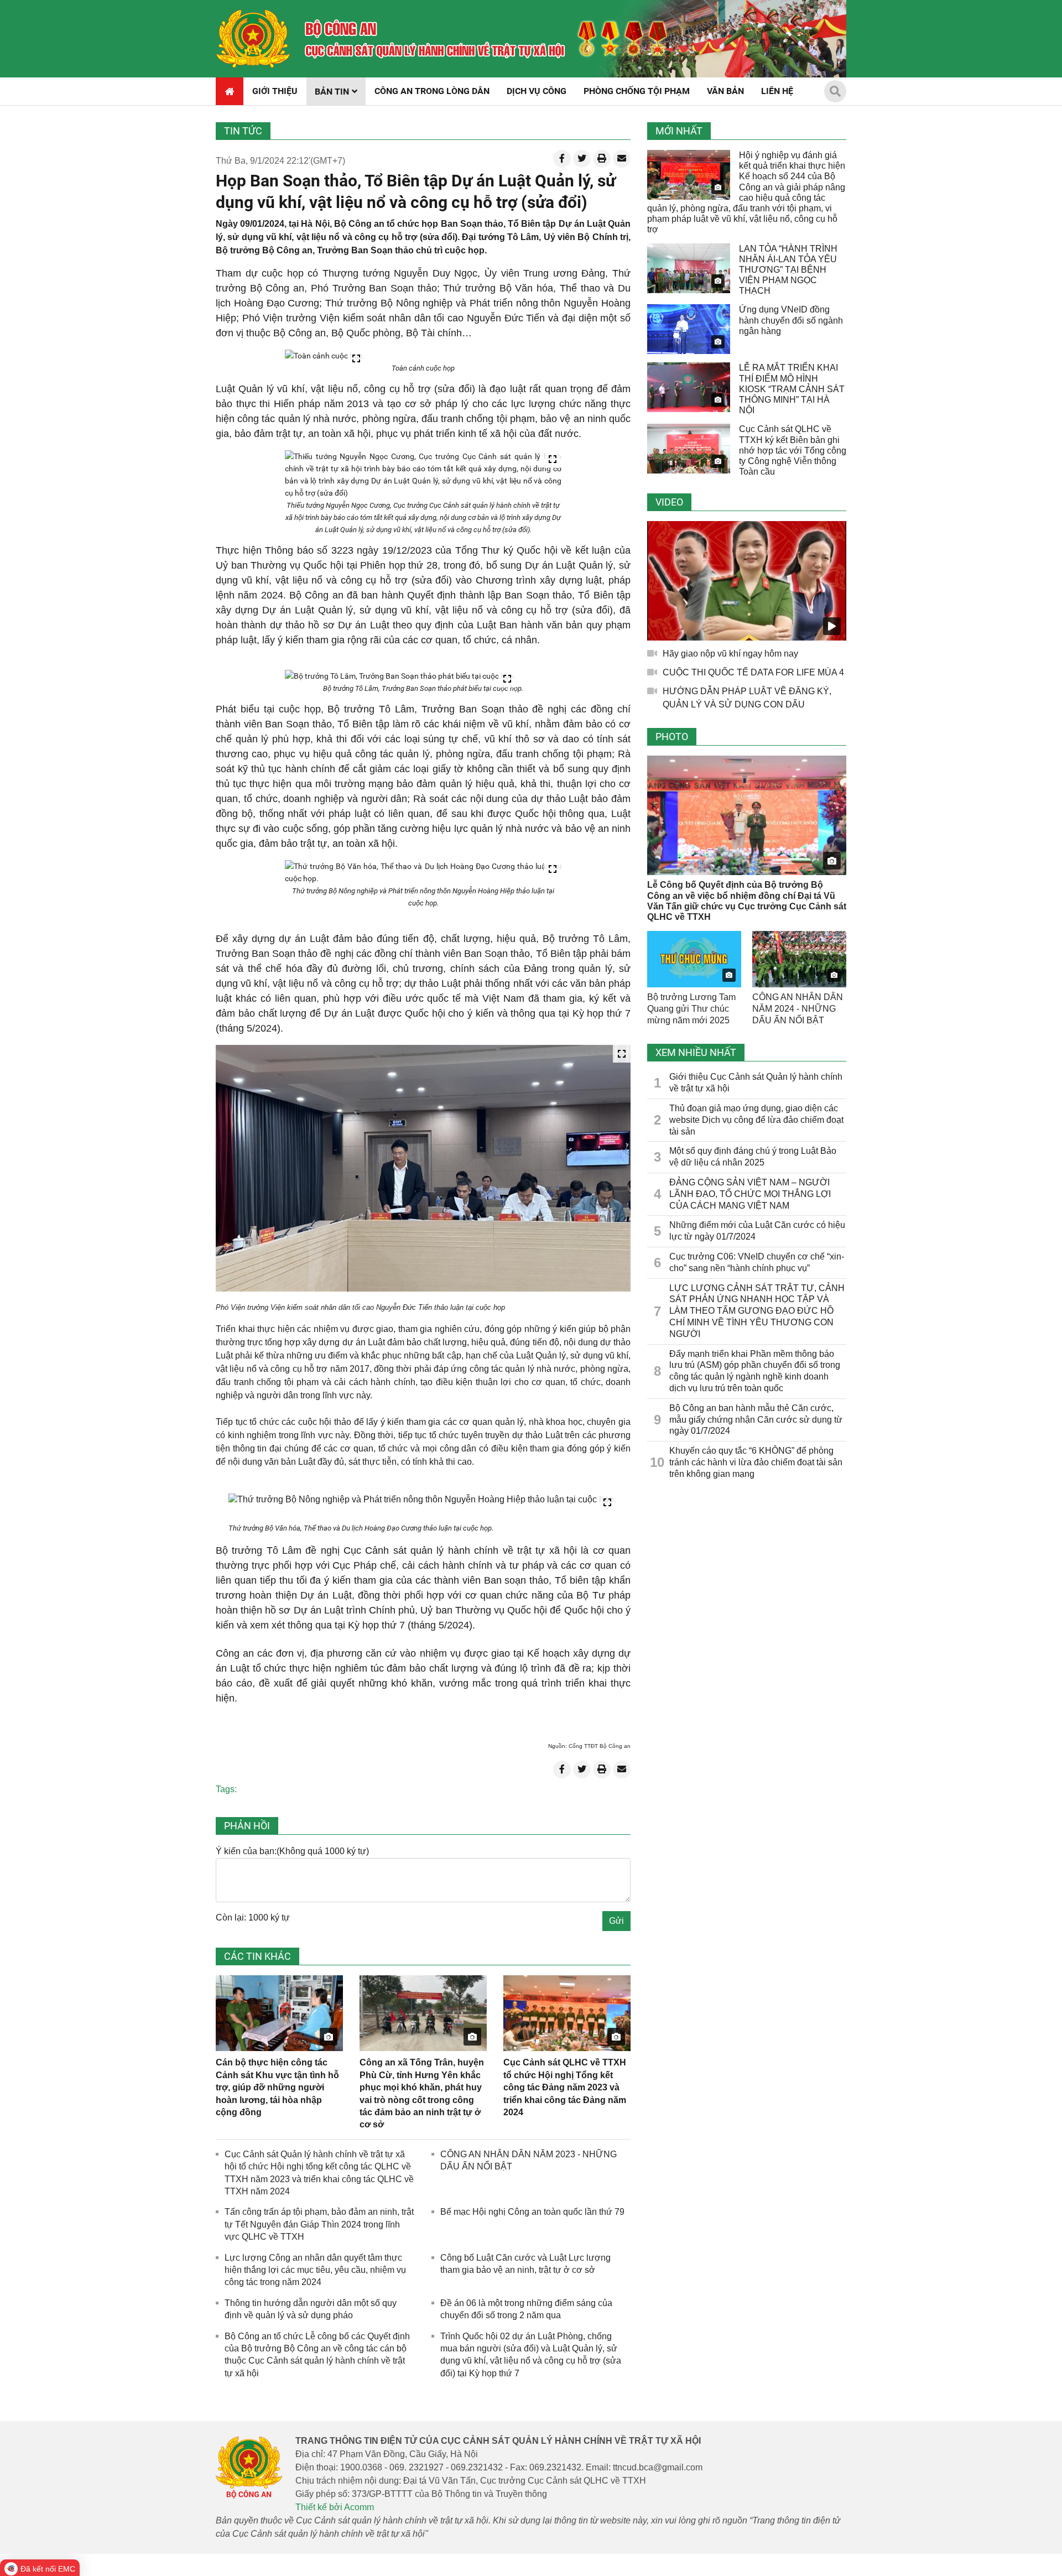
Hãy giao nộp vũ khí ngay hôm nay (730, 654)
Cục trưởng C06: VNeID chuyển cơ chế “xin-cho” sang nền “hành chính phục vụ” (757, 1262)
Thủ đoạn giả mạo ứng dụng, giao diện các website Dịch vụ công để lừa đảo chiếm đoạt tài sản (756, 1120)
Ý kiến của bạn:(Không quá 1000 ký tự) (292, 1851)
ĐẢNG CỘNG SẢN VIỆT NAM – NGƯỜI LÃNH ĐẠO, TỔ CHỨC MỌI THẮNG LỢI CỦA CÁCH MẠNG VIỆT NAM (750, 1194)
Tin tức (243, 131)
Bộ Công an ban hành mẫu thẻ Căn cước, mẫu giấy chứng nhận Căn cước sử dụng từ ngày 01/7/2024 (756, 1420)
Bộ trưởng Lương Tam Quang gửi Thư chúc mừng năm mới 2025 (691, 1009)
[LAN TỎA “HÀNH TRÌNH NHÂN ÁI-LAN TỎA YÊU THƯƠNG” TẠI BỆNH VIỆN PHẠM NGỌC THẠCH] (689, 268)
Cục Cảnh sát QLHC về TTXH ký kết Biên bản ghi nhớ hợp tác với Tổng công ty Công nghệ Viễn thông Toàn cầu (793, 450)
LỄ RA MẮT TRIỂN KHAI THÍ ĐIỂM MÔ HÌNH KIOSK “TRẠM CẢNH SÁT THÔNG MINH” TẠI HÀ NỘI (792, 389)
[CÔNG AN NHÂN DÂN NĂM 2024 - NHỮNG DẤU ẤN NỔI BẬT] (799, 959)
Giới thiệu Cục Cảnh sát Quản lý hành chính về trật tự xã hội (756, 1083)
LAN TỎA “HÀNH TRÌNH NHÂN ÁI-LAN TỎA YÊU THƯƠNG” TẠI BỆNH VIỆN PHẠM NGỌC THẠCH (788, 270)
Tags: (226, 1789)
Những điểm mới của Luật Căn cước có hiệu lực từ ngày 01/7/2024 (757, 1231)
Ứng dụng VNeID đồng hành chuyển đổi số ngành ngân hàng (791, 320)
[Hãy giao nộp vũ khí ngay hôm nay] (747, 581)
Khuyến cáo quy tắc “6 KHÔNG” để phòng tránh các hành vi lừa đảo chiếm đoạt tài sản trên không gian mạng (756, 1462)
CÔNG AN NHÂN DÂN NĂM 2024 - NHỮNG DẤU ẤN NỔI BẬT (798, 1009)
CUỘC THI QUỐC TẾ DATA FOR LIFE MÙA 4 (753, 672)
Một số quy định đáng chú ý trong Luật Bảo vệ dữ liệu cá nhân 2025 (753, 1157)
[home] (253, 39)
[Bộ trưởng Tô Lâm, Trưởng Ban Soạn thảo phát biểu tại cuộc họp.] (400, 676)
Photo (672, 737)
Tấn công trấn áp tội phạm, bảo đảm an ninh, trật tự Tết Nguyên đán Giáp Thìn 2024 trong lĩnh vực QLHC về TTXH (319, 2224)
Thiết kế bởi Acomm (335, 2507)
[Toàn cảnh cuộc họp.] (325, 356)
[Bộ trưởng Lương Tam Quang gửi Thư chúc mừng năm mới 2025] (694, 959)
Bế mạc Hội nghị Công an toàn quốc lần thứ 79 (532, 2212)
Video (669, 502)
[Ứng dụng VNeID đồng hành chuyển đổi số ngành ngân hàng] (689, 329)
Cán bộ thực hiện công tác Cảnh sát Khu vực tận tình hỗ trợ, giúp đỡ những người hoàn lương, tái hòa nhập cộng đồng (277, 2087)
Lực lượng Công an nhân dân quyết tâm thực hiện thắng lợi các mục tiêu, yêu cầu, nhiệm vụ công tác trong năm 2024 (315, 2270)
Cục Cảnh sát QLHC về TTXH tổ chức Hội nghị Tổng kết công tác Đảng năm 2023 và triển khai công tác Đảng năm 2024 (565, 2087)
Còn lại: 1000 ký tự (253, 1917)
